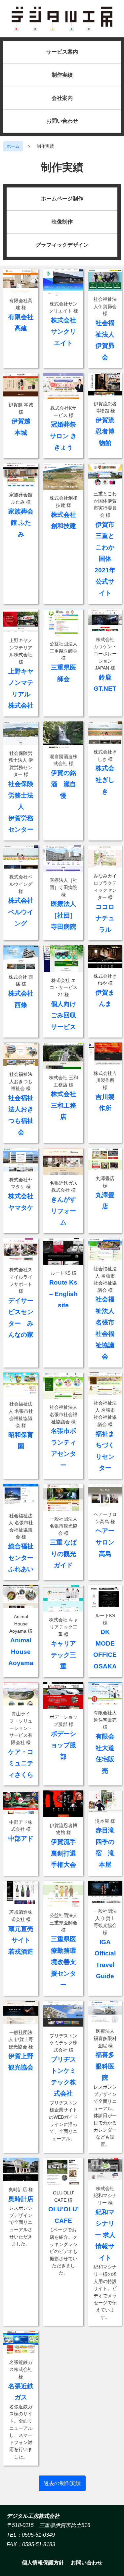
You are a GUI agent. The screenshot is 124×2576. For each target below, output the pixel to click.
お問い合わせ (62, 121)
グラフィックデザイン (62, 245)
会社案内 (62, 98)
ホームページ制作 (62, 199)
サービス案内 (62, 52)
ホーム (13, 146)
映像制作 (62, 222)
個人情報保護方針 (43, 2563)
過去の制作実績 (62, 2483)
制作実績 (62, 75)
